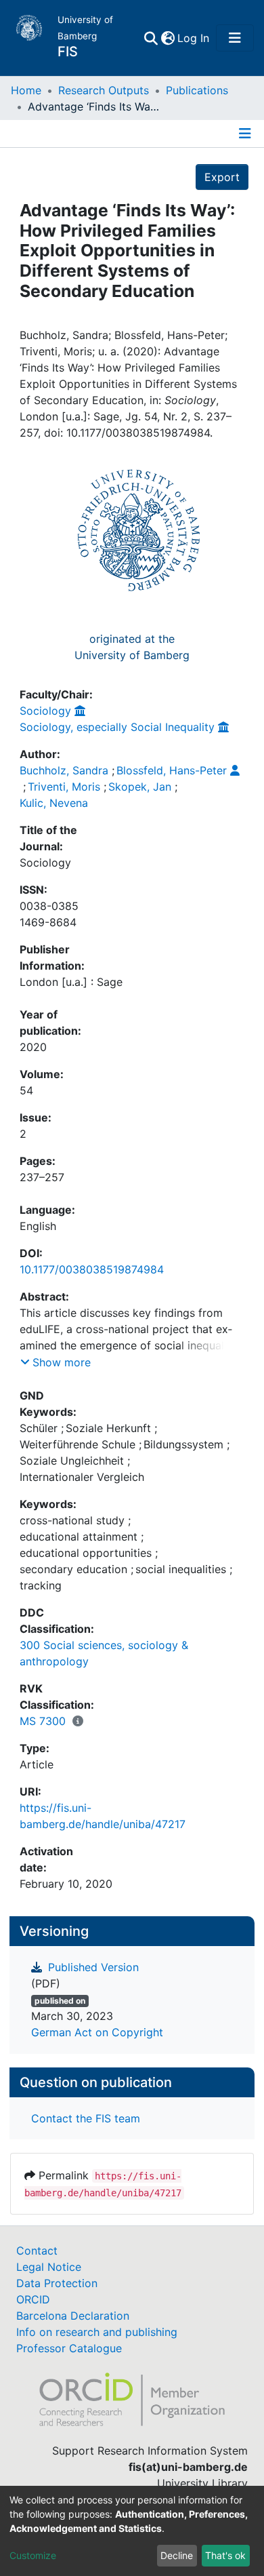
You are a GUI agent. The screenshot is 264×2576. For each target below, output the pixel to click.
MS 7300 (43, 1721)
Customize (33, 2555)
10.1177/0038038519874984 (92, 1269)
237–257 (42, 1177)
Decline (177, 2555)
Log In (194, 38)
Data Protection (57, 2283)
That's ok (225, 2555)
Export (222, 177)
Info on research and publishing (97, 2332)
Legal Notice (49, 2267)
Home (26, 90)
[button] (168, 38)
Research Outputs (104, 90)
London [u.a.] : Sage (71, 982)
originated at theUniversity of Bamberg (132, 647)
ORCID (33, 2299)
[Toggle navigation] (235, 38)
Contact (37, 2251)
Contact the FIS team (86, 2118)
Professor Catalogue (69, 2348)
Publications (197, 90)
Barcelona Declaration (73, 2316)
